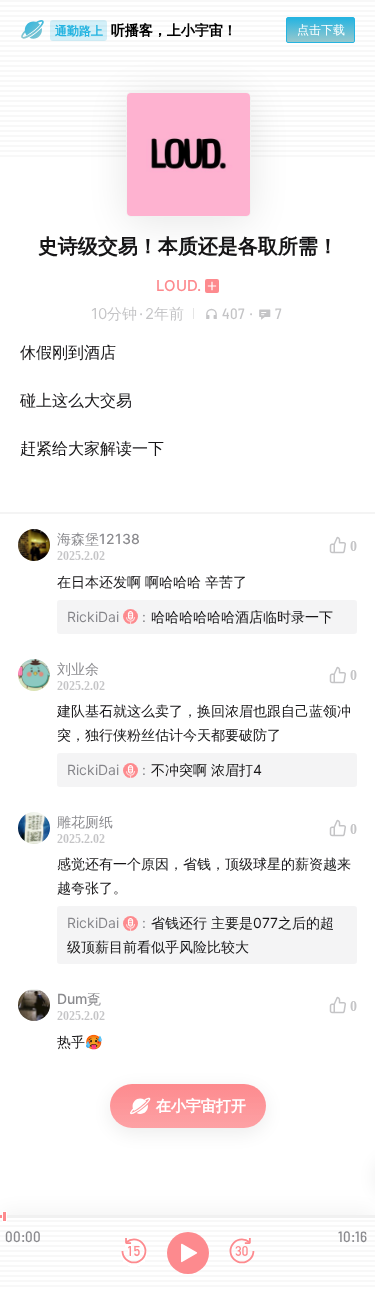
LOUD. (178, 285)
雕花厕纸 (85, 821)
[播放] (188, 1253)
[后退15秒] (134, 1252)
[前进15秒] (242, 1252)
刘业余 (78, 668)
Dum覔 (79, 998)
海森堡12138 (98, 538)
